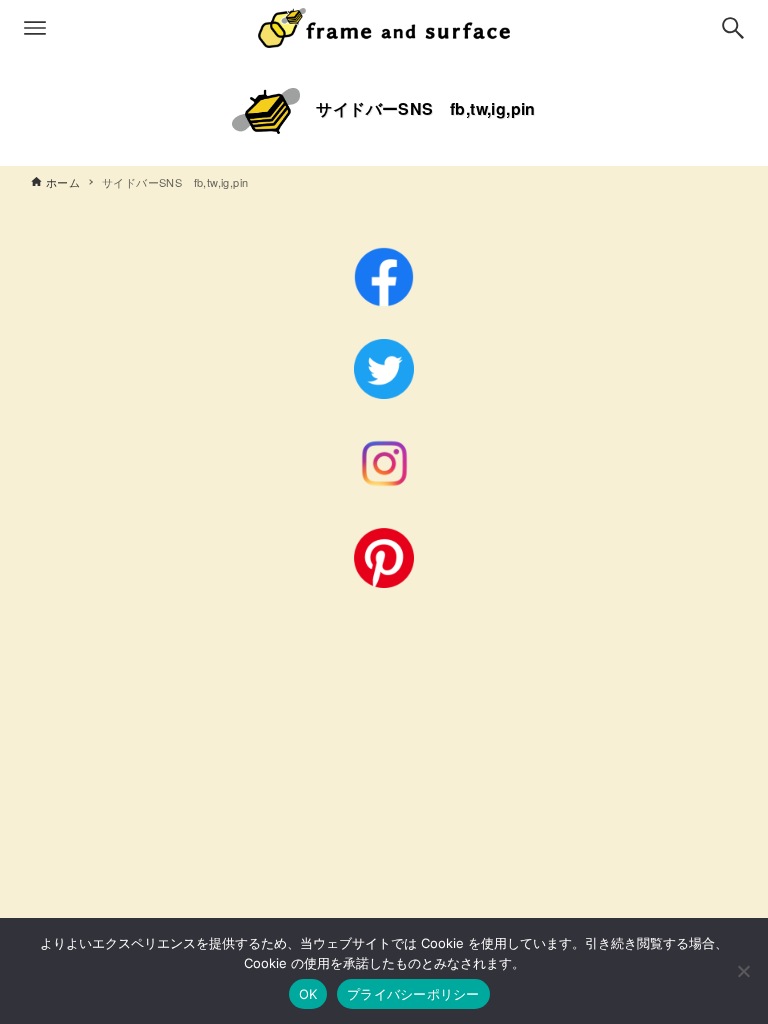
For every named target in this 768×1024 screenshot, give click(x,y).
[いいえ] (743, 971)
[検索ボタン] (733, 28)
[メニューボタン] (35, 28)
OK (308, 994)
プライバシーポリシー (413, 994)
